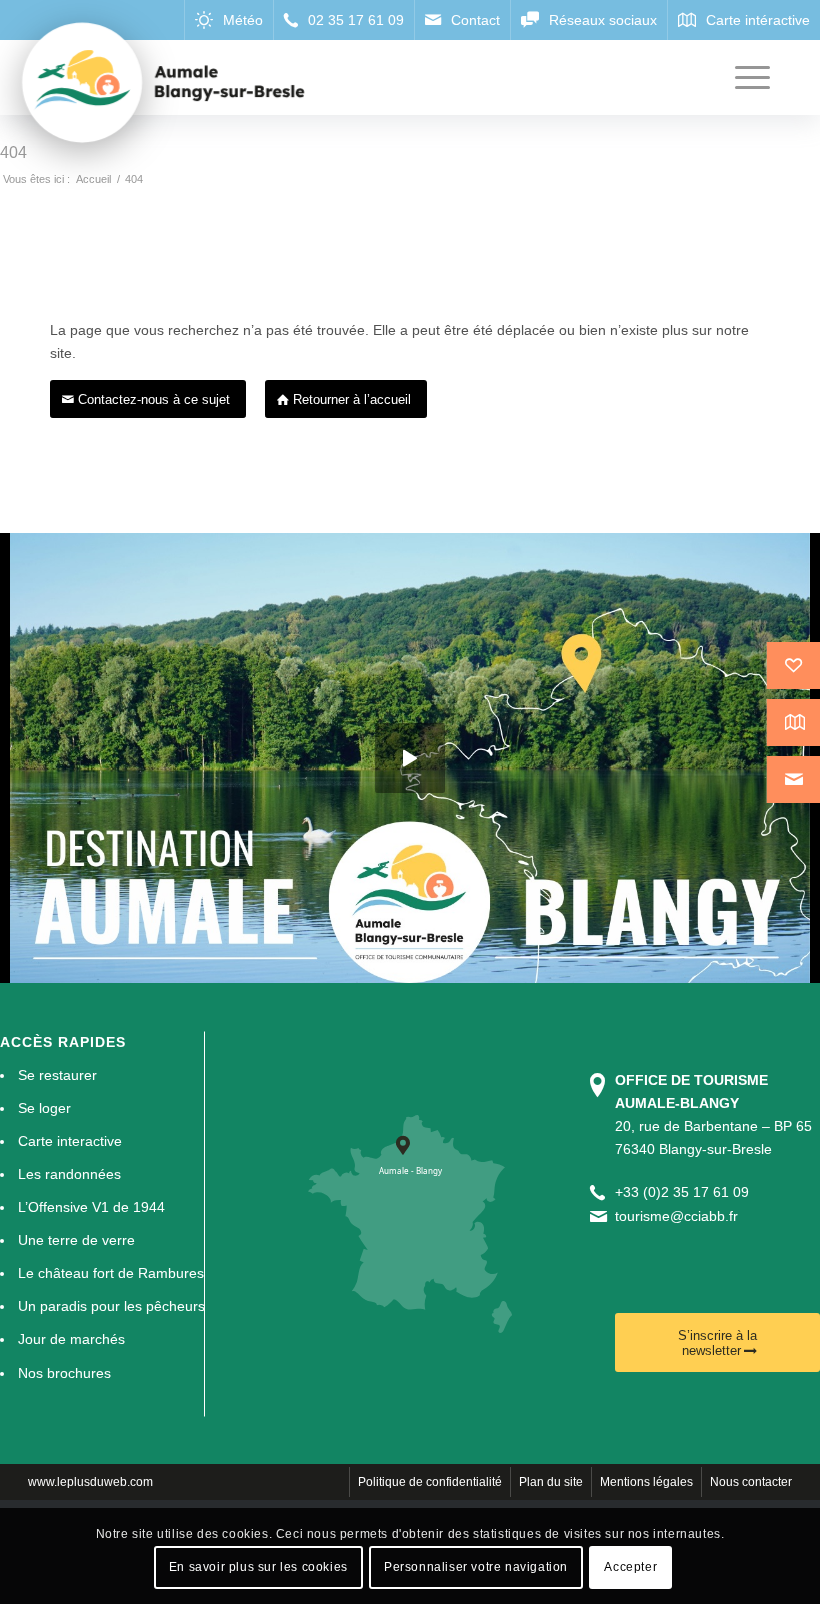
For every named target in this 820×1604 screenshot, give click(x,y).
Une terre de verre (76, 1240)
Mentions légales (646, 1482)
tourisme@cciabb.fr (676, 1216)
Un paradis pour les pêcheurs (111, 1306)
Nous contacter (751, 1482)
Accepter (630, 1567)
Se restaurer (57, 1075)
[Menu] (742, 77)
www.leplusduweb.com (90, 1482)
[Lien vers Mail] (462, 20)
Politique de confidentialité (430, 1482)
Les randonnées (69, 1174)
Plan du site (551, 1482)
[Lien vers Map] (743, 20)
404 (13, 152)
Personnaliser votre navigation (476, 1567)
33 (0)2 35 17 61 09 (686, 1192)
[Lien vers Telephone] (343, 20)
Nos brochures (64, 1373)
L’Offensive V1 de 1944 (91, 1207)
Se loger (44, 1108)
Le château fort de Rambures (111, 1273)
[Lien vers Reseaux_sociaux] (588, 20)
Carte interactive (70, 1141)
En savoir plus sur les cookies (258, 1567)
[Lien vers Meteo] (228, 20)
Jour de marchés (71, 1339)
